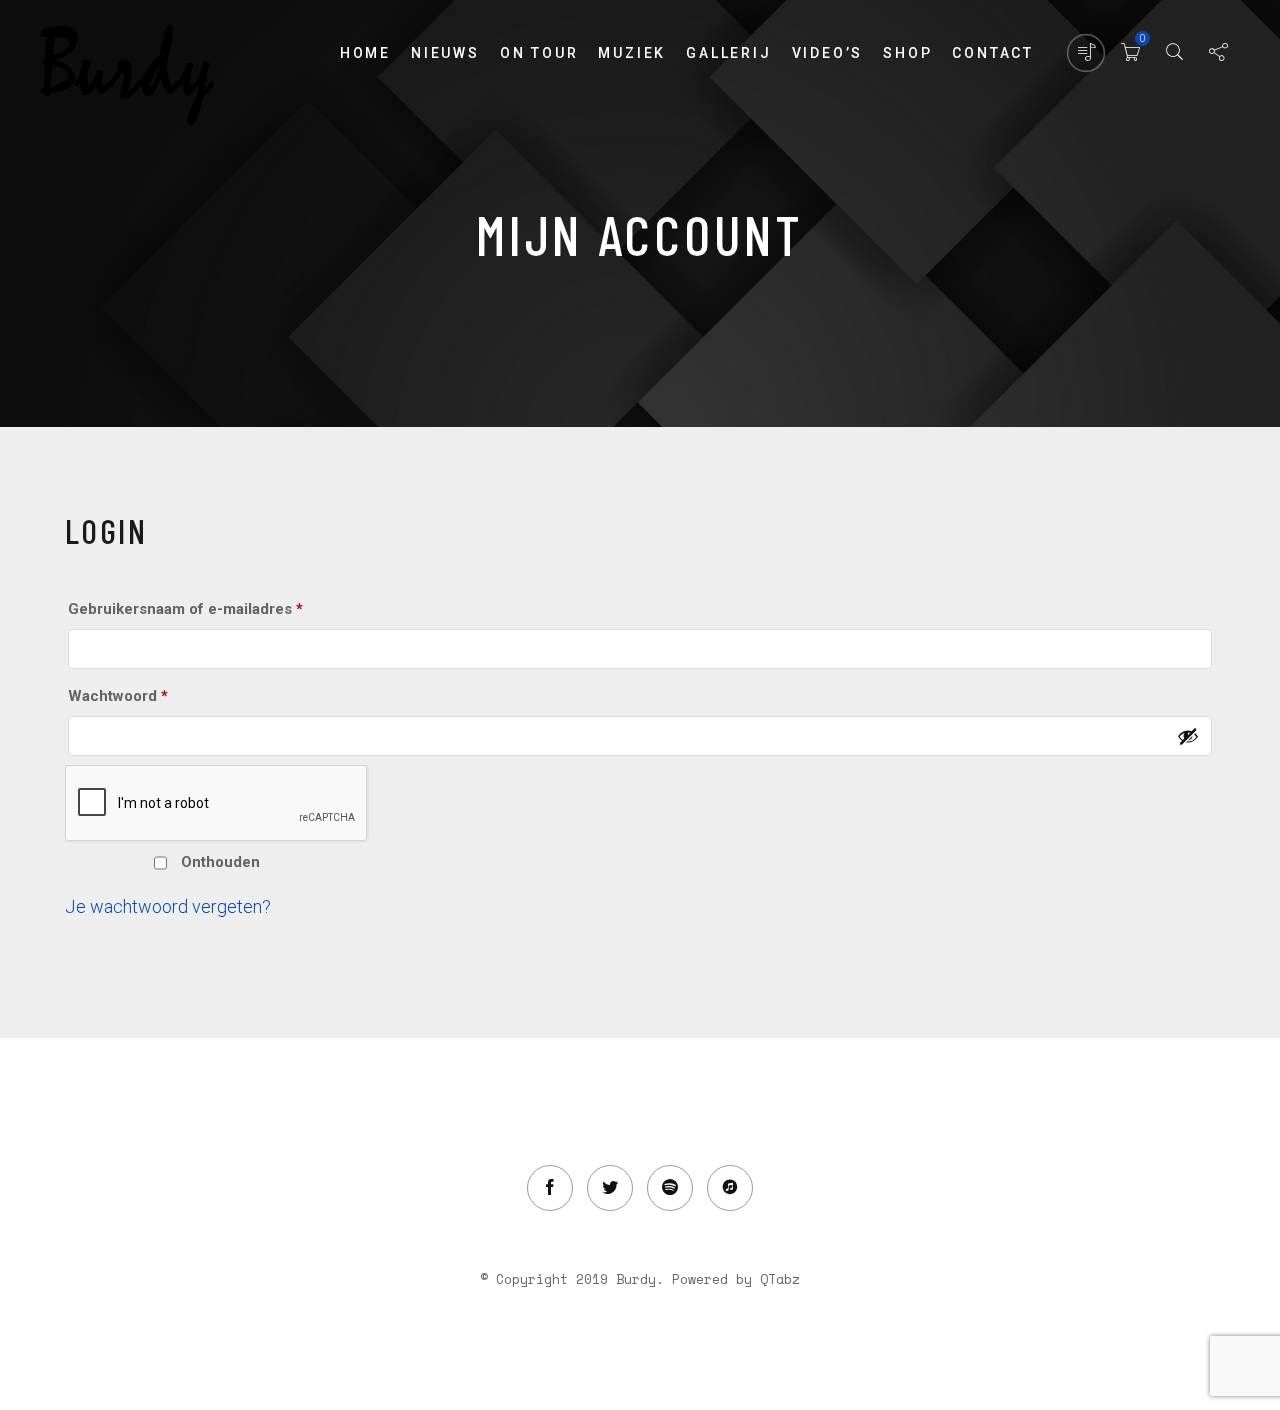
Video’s (828, 53)
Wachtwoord (143, 695)
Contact (993, 53)
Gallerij (728, 53)
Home (365, 53)
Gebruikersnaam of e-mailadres (210, 608)
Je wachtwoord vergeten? (168, 906)
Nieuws (445, 53)
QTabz (780, 1279)
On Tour (539, 53)
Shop (907, 53)
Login (104, 861)
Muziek (632, 53)
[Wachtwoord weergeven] (1188, 736)
